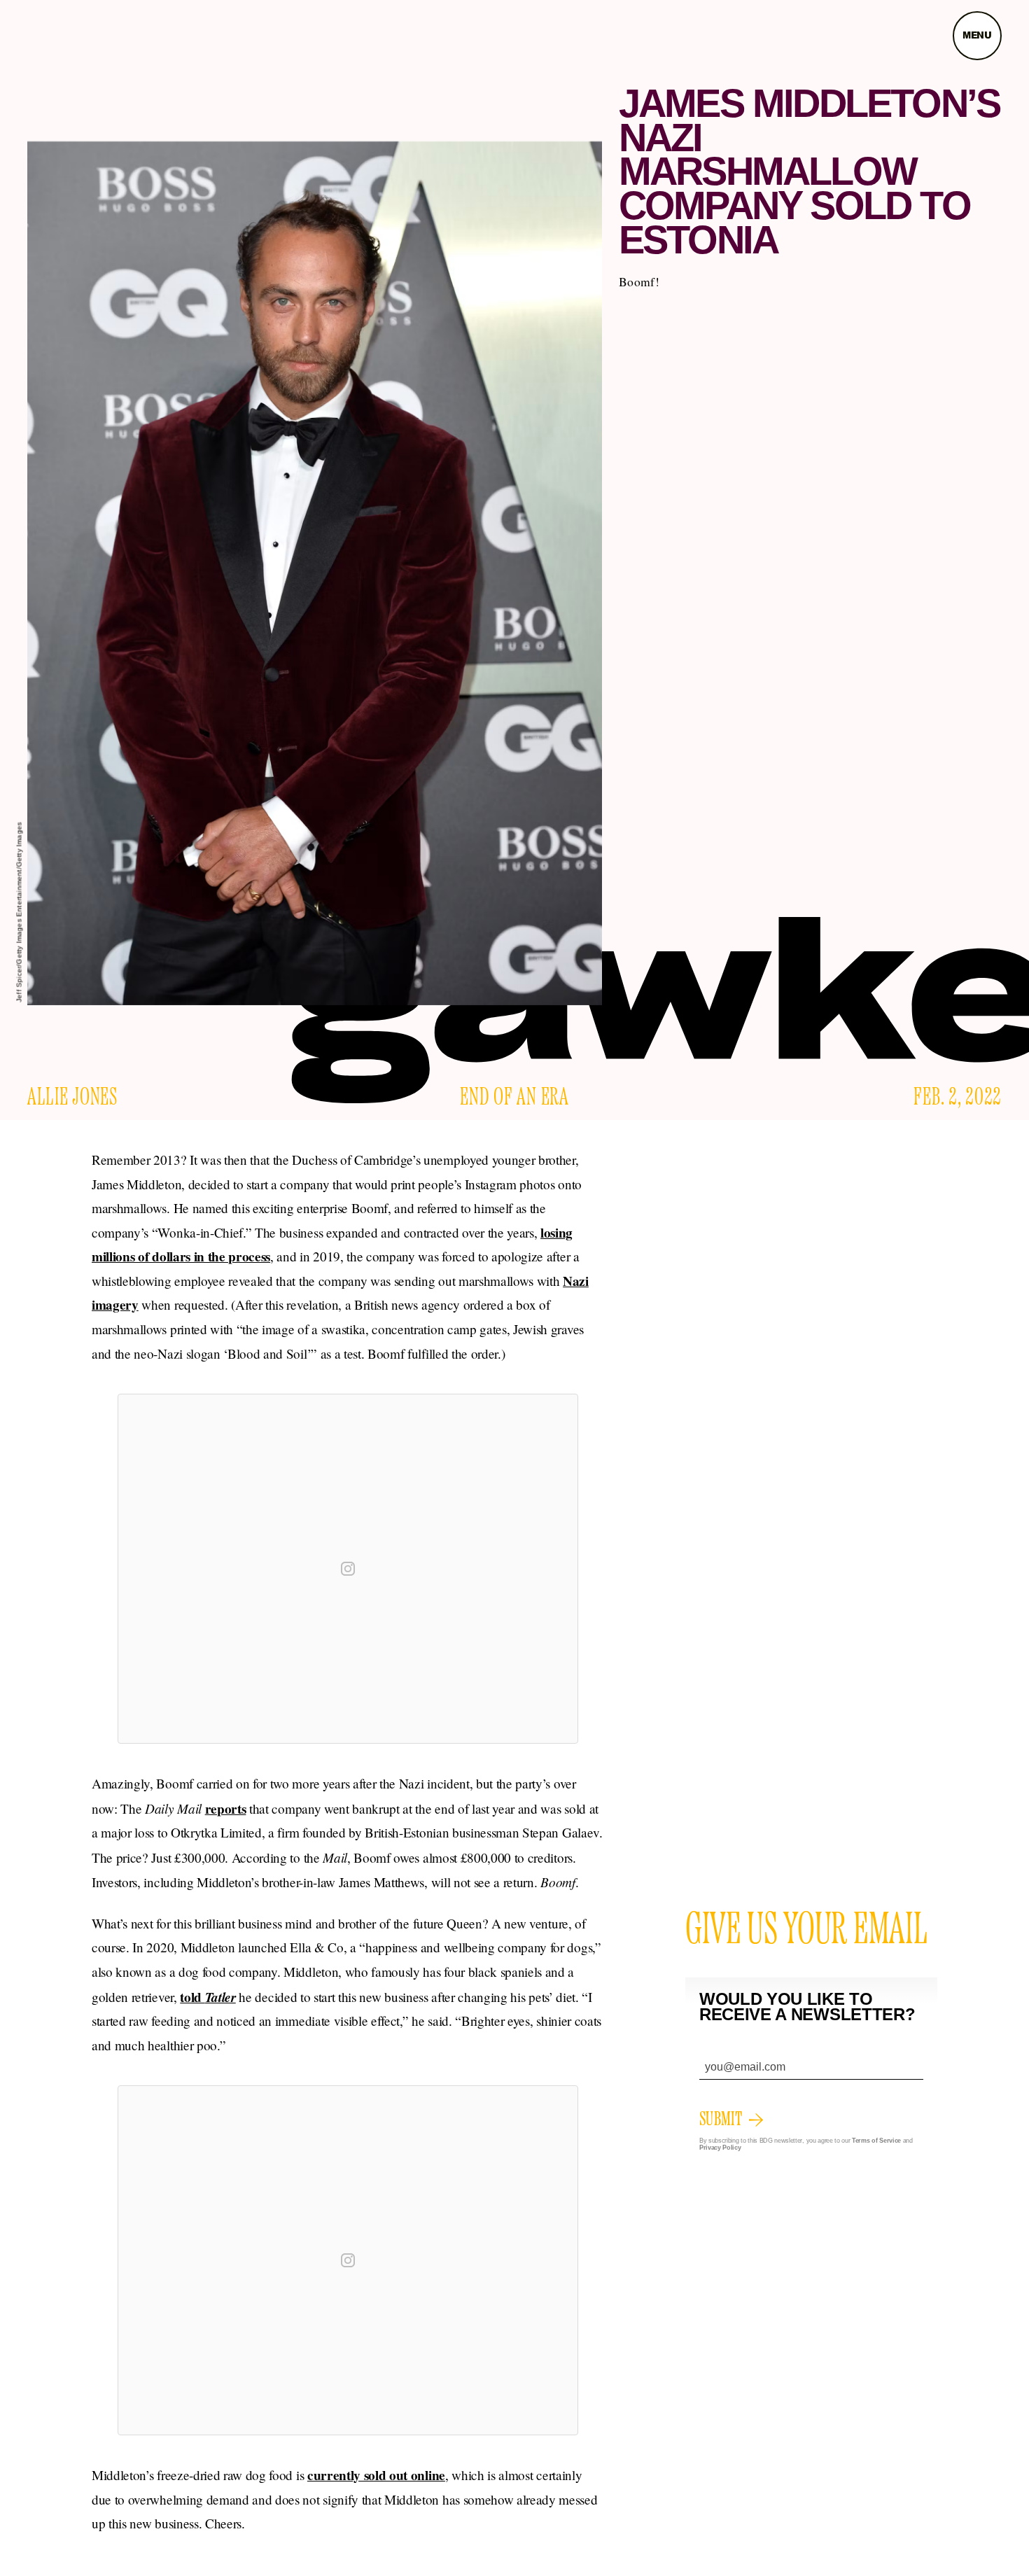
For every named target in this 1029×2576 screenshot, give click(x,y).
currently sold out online (376, 2475)
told (208, 1997)
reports (226, 1809)
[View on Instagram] (348, 1569)
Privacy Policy (720, 2148)
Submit (721, 2120)
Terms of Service (876, 2141)
